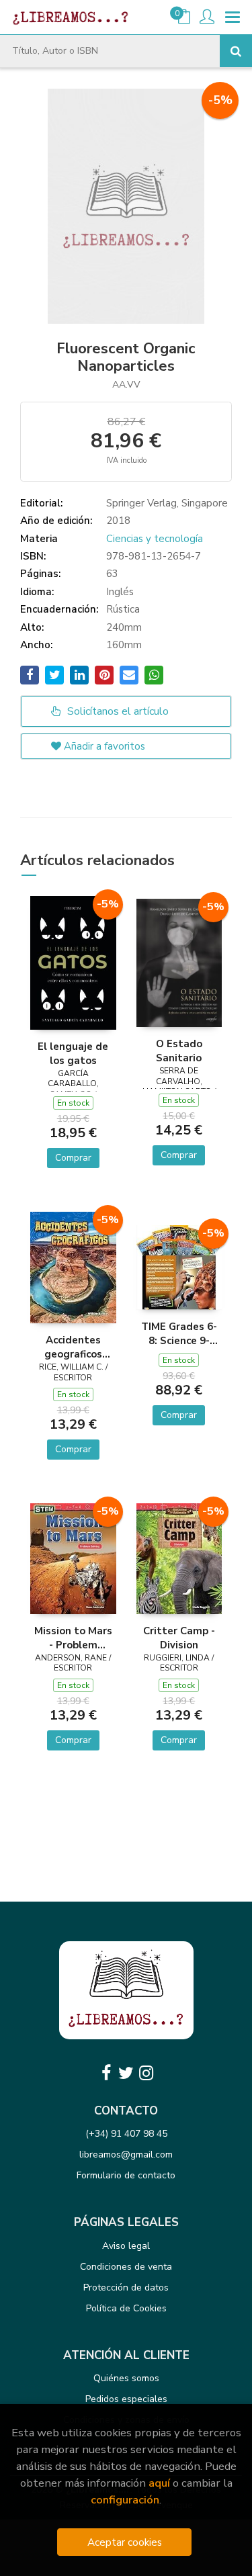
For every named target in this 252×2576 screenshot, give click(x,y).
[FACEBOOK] (106, 2073)
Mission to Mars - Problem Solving (73, 1638)
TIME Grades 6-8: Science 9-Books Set (179, 1333)
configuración (125, 2500)
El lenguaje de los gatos (73, 1053)
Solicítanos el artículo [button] (117, 711)
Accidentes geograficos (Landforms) (73, 1347)
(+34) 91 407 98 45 (126, 2134)
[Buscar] (236, 51)
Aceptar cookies (125, 2542)
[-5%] (73, 962)
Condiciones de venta (126, 2267)
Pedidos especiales (126, 2399)
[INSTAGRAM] (146, 2073)
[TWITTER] (126, 2073)
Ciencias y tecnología (155, 539)
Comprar (73, 1158)
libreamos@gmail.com (126, 2155)
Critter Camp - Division (179, 1638)
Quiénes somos (126, 2378)
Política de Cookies (126, 2308)
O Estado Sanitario (179, 1051)
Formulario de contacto (126, 2175)
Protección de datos (126, 2288)
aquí (159, 2483)
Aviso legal (126, 2246)
